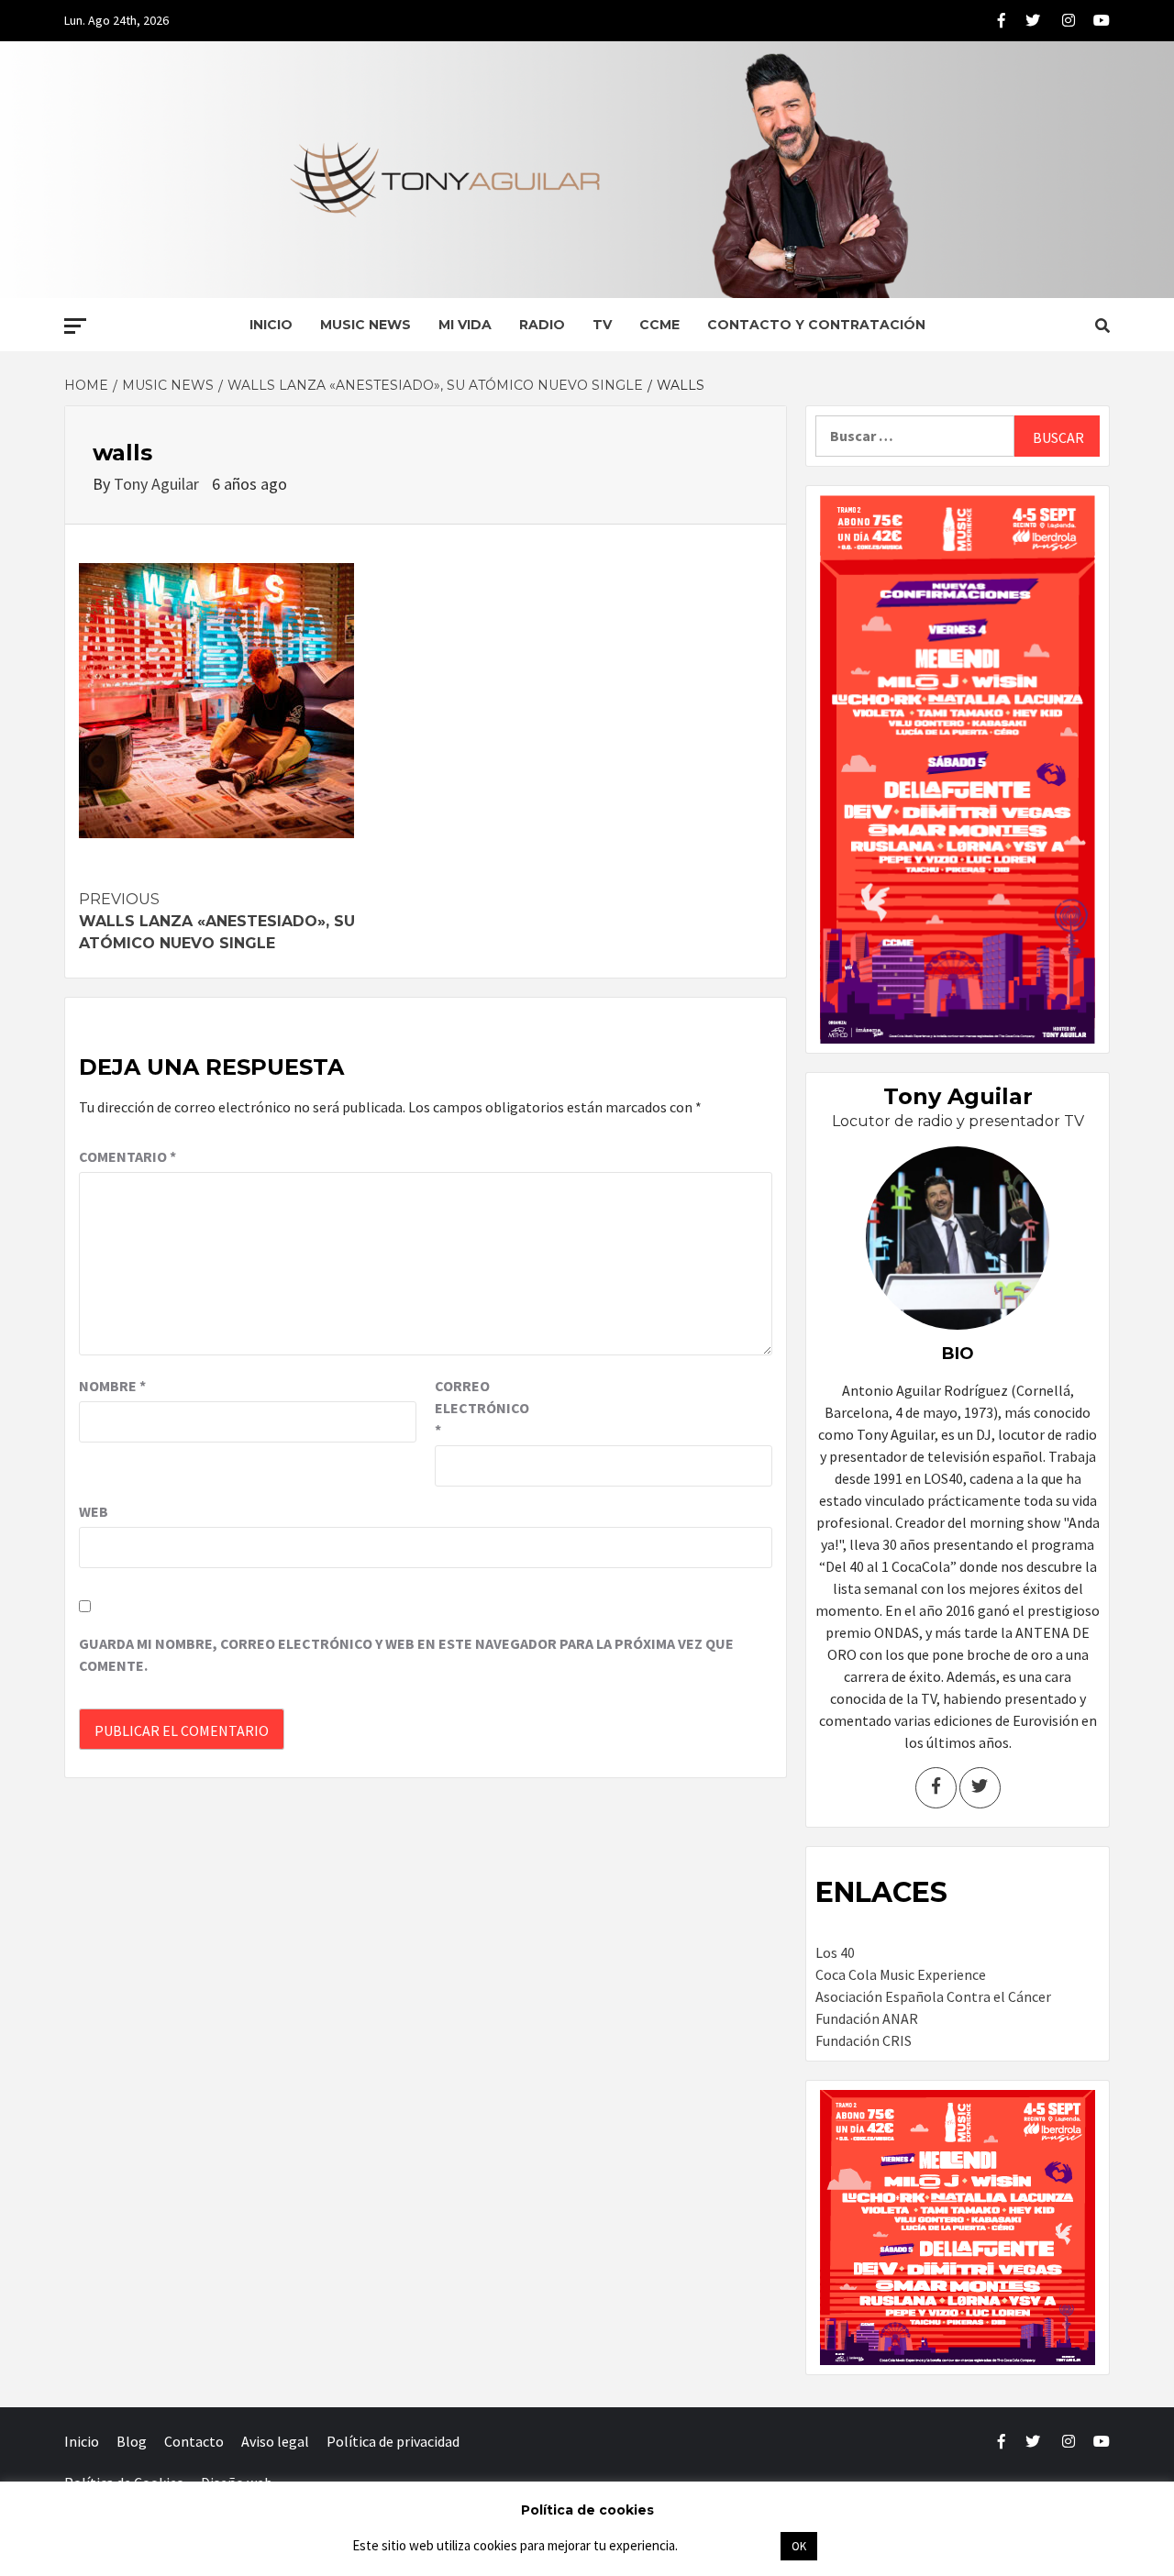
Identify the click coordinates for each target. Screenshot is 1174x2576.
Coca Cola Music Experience (901, 1974)
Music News (365, 325)
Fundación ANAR (867, 2018)
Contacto (194, 2441)
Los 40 (835, 1952)
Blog (132, 2441)
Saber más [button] (728, 2545)
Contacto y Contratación (816, 325)
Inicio (271, 325)
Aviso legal (275, 2441)
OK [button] (799, 2546)
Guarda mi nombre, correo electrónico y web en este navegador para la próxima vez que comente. (406, 1654)
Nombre (112, 1386)
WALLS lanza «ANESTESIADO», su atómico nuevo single (217, 921)
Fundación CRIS (864, 2040)
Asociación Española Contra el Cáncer (933, 1996)
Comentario (127, 1156)
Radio (542, 325)
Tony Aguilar (158, 484)
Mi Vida (465, 325)
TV (602, 325)
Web (94, 1511)
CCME (659, 325)
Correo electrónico (481, 1408)
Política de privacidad (393, 2441)
